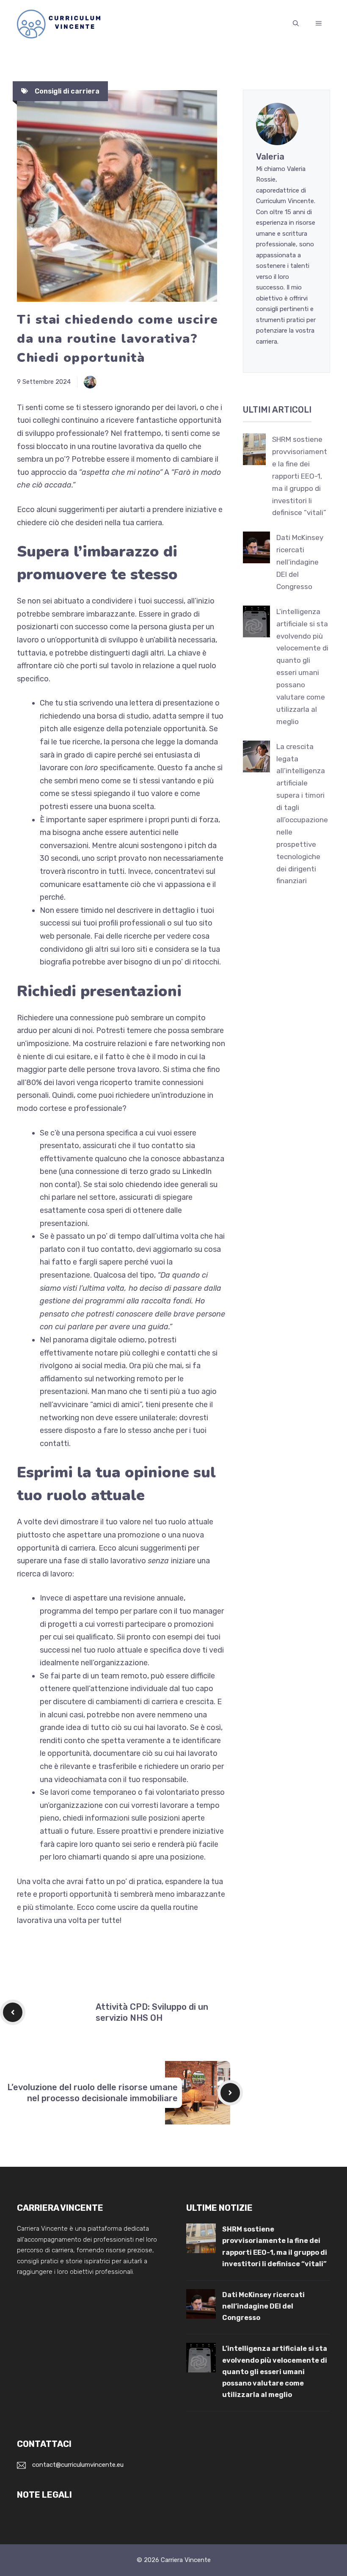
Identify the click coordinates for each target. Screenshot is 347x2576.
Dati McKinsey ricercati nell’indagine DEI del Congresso (300, 562)
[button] (296, 24)
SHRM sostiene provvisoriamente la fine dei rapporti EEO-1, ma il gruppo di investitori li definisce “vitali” (300, 476)
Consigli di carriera (67, 91)
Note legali (44, 2495)
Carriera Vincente (186, 2560)
